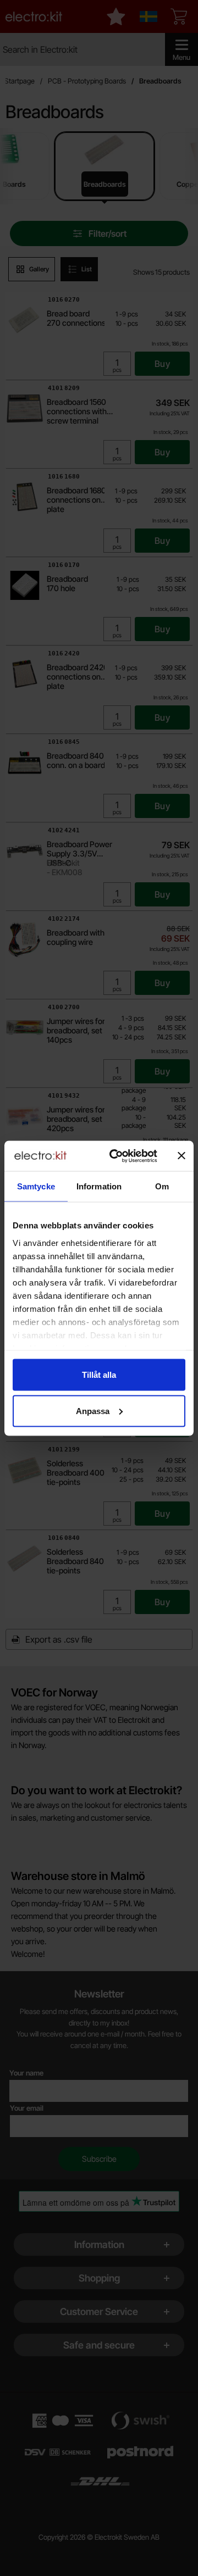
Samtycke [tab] (36, 1186)
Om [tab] (162, 1186)
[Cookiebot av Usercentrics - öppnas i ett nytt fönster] (116, 1156)
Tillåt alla (99, 1375)
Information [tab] (99, 1186)
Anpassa (93, 1411)
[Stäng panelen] (182, 1156)
